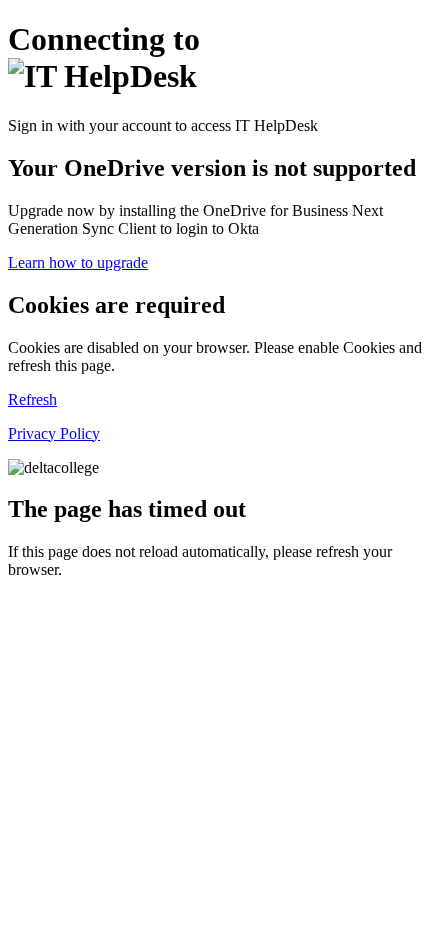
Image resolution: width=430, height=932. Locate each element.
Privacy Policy (54, 433)
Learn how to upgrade (78, 262)
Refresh (32, 399)
